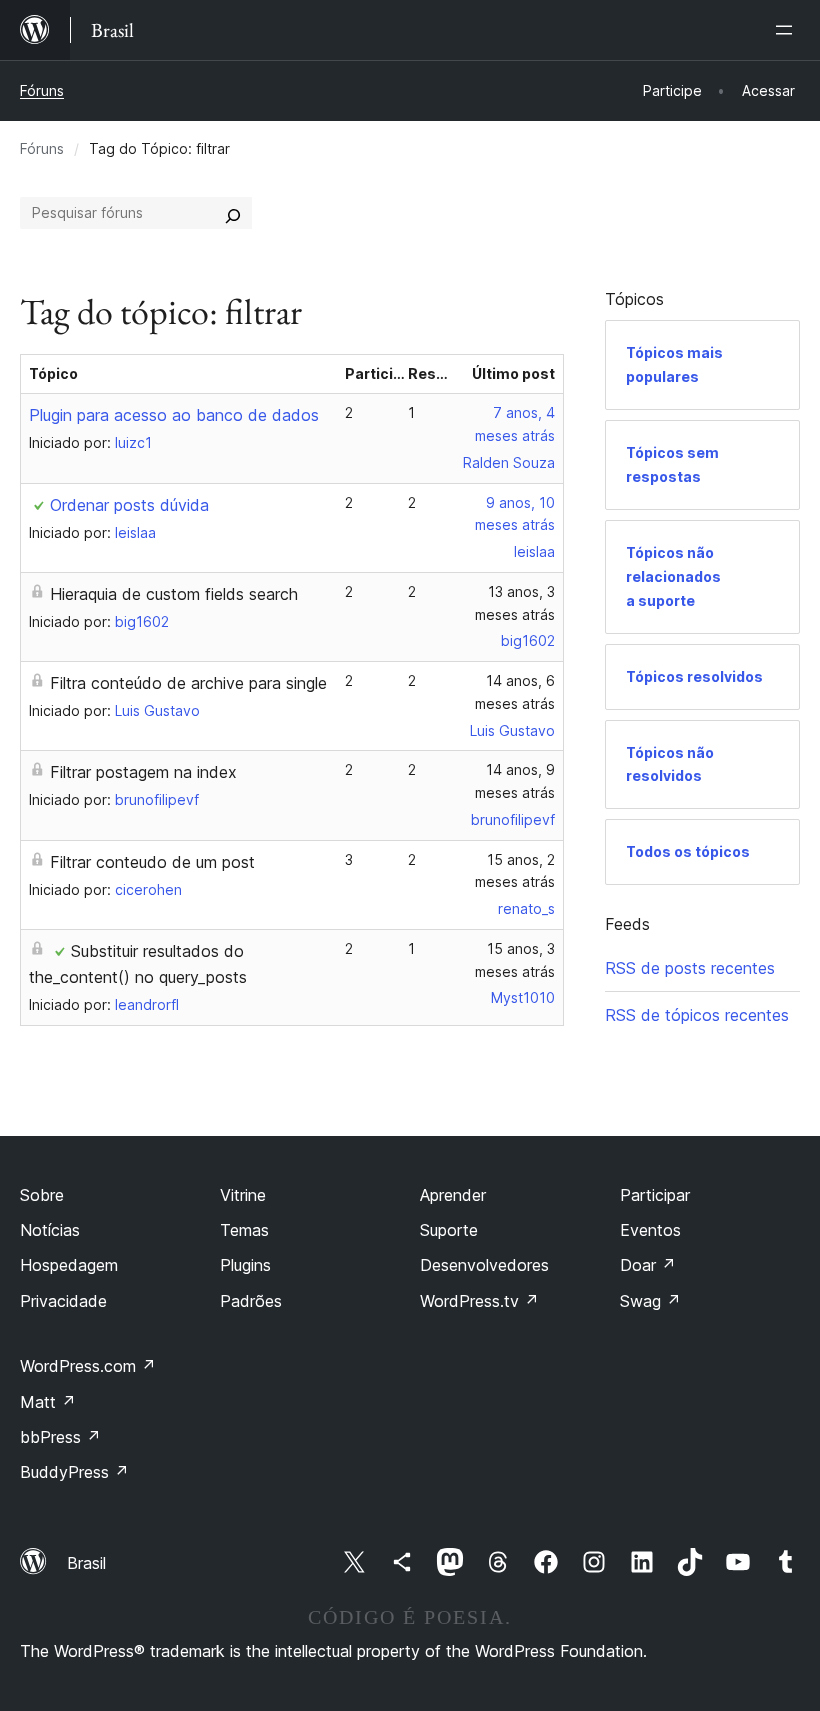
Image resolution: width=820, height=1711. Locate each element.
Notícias (50, 1230)
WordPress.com (88, 1366)
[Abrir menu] (788, 30)
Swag (650, 1301)
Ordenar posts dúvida (129, 505)
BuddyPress (74, 1472)
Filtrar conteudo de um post (152, 862)
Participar (655, 1195)
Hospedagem (69, 1265)
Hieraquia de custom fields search (174, 594)
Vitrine (243, 1195)
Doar (648, 1265)
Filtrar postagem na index (143, 772)
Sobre (42, 1195)
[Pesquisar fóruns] (233, 213)
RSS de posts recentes (690, 968)
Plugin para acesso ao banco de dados (174, 415)
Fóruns (42, 90)
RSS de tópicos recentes (697, 1015)
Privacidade (63, 1301)
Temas (244, 1230)
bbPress (60, 1437)
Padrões (251, 1301)
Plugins (245, 1265)
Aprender (453, 1195)
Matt (48, 1402)
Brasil (86, 1563)
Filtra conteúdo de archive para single (188, 683)
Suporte (449, 1230)
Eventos (650, 1230)
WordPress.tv (479, 1301)
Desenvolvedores (484, 1265)
